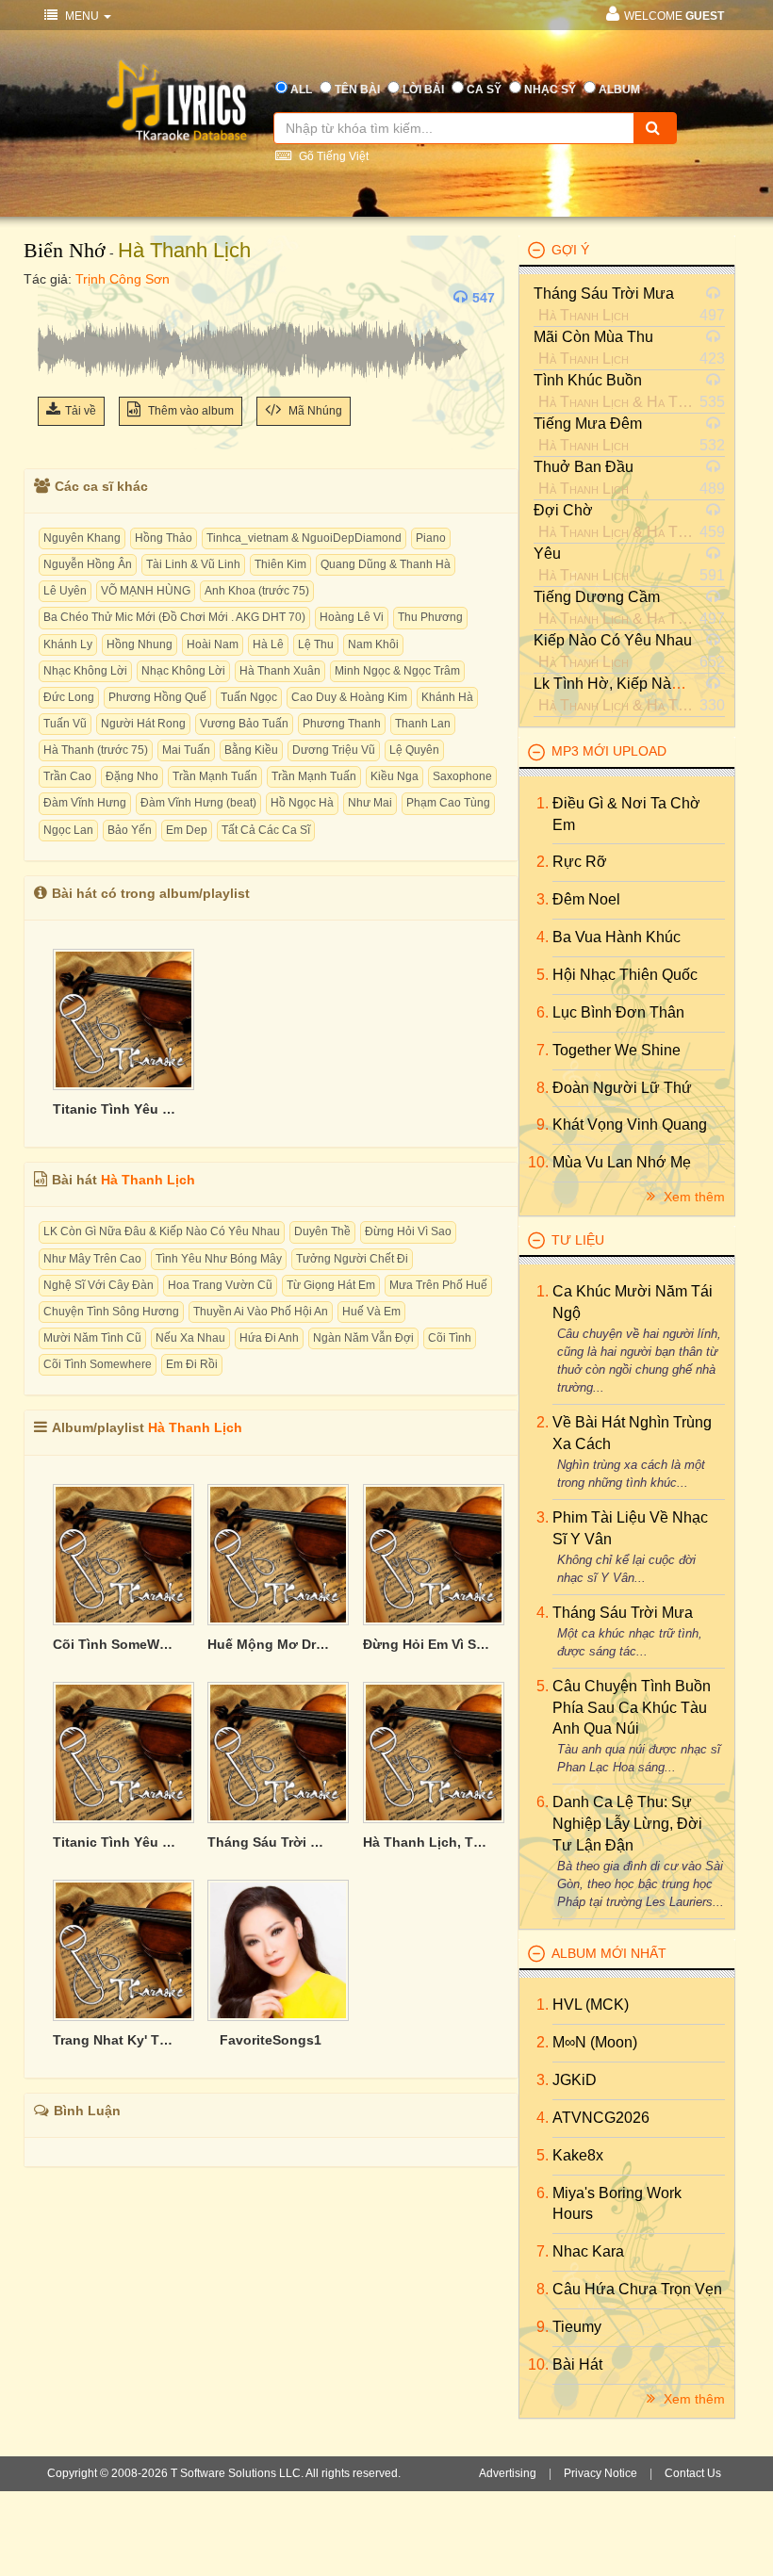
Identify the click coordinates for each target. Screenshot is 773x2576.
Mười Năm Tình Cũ (92, 1338)
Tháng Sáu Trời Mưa (604, 293)
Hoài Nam (213, 644)
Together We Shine (617, 1050)
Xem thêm (692, 1197)
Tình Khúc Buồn (588, 380)
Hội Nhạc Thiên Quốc (625, 975)
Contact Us (693, 2473)
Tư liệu (578, 1240)
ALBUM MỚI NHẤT (609, 1953)
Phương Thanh (342, 724)
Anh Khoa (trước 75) (257, 591)
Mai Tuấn (186, 750)
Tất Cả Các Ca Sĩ (266, 830)
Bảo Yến (130, 830)
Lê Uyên (65, 591)
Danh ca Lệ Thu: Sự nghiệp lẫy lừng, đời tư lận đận (627, 1824)
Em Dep (187, 830)
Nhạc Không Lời (85, 671)
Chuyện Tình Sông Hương (111, 1312)
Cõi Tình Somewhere (98, 1364)
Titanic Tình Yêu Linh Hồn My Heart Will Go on (116, 1109)
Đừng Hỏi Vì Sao (408, 1231)
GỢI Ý (570, 250)
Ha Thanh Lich (692, 402)
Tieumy (577, 2327)
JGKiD (575, 2080)
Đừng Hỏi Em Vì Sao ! (426, 1644)
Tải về (81, 411)
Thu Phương (430, 617)
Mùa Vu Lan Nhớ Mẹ (622, 1162)
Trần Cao (67, 776)
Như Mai (370, 803)
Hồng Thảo (164, 538)
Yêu (547, 554)
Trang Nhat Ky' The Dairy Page (116, 2040)
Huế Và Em (371, 1312)
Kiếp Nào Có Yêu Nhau (613, 640)
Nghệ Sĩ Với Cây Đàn (99, 1285)
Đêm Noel (586, 899)
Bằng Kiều (251, 750)
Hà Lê (268, 644)
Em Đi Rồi (192, 1364)
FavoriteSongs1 (271, 2040)
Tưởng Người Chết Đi (352, 1259)
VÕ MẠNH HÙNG (146, 591)
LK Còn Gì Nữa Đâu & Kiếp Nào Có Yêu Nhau (162, 1231)
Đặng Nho (132, 776)
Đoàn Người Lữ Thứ (622, 1088)
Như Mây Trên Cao (92, 1259)
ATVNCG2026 (601, 2118)
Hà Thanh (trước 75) (96, 750)
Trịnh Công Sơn (123, 279)
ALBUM (619, 90)
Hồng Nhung (140, 644)
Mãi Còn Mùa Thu (593, 337)
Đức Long (69, 697)
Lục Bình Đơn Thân (618, 1012)
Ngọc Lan (68, 830)
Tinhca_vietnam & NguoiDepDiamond (304, 538)
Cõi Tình (450, 1338)
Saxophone (462, 776)
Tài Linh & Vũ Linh (193, 564)
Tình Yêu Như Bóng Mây (219, 1259)
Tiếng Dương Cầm (597, 597)
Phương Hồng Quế (157, 697)
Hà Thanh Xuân (280, 671)
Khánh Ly (68, 644)
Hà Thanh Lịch (184, 250)
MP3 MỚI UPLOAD (609, 751)
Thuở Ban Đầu (584, 467)
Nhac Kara (588, 2251)
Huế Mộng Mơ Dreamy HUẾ (271, 1644)
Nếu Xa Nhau (190, 1338)
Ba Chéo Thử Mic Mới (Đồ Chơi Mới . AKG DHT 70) (174, 617)
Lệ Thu (316, 644)
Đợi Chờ (563, 510)
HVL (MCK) (591, 2005)
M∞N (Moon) (595, 2042)
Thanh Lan (423, 724)
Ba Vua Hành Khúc (617, 937)
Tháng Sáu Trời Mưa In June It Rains (271, 1842)
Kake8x (578, 2155)
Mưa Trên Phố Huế (438, 1285)
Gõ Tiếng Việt (332, 156)
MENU (82, 16)
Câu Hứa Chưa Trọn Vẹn (637, 2289)
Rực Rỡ (580, 862)
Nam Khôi (373, 644)
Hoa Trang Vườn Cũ (220, 1285)
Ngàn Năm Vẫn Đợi (363, 1338)
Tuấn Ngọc (249, 697)
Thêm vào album (189, 411)
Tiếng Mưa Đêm (588, 424)
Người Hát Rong (143, 724)
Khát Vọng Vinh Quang (630, 1125)
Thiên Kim (280, 564)
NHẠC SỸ (550, 90)
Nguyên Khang (82, 538)
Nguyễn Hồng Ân (88, 564)
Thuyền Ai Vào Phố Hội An (261, 1312)
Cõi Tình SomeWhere (116, 1644)
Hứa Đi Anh (269, 1338)
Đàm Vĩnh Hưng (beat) (198, 803)
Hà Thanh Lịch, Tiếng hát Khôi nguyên (426, 1842)
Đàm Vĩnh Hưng (85, 803)
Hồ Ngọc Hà (302, 803)
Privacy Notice (600, 2473)
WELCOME (674, 16)
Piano (431, 538)
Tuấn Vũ (65, 724)
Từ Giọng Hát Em (331, 1285)
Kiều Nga (395, 776)
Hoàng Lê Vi (352, 617)
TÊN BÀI (357, 90)
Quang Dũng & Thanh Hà (386, 564)
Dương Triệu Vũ (334, 750)
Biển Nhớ (65, 250)
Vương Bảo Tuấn (244, 724)
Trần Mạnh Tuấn (215, 776)
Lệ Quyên (414, 750)
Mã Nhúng (314, 411)
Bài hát (577, 2364)
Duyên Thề (322, 1231)
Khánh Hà (447, 697)
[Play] (57, 298)
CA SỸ (484, 90)
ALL (301, 90)
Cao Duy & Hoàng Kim (349, 697)
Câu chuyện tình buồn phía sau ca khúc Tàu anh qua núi (632, 1708)
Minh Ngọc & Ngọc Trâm (397, 671)
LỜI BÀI (423, 90)
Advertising (508, 2473)
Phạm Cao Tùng (448, 803)
